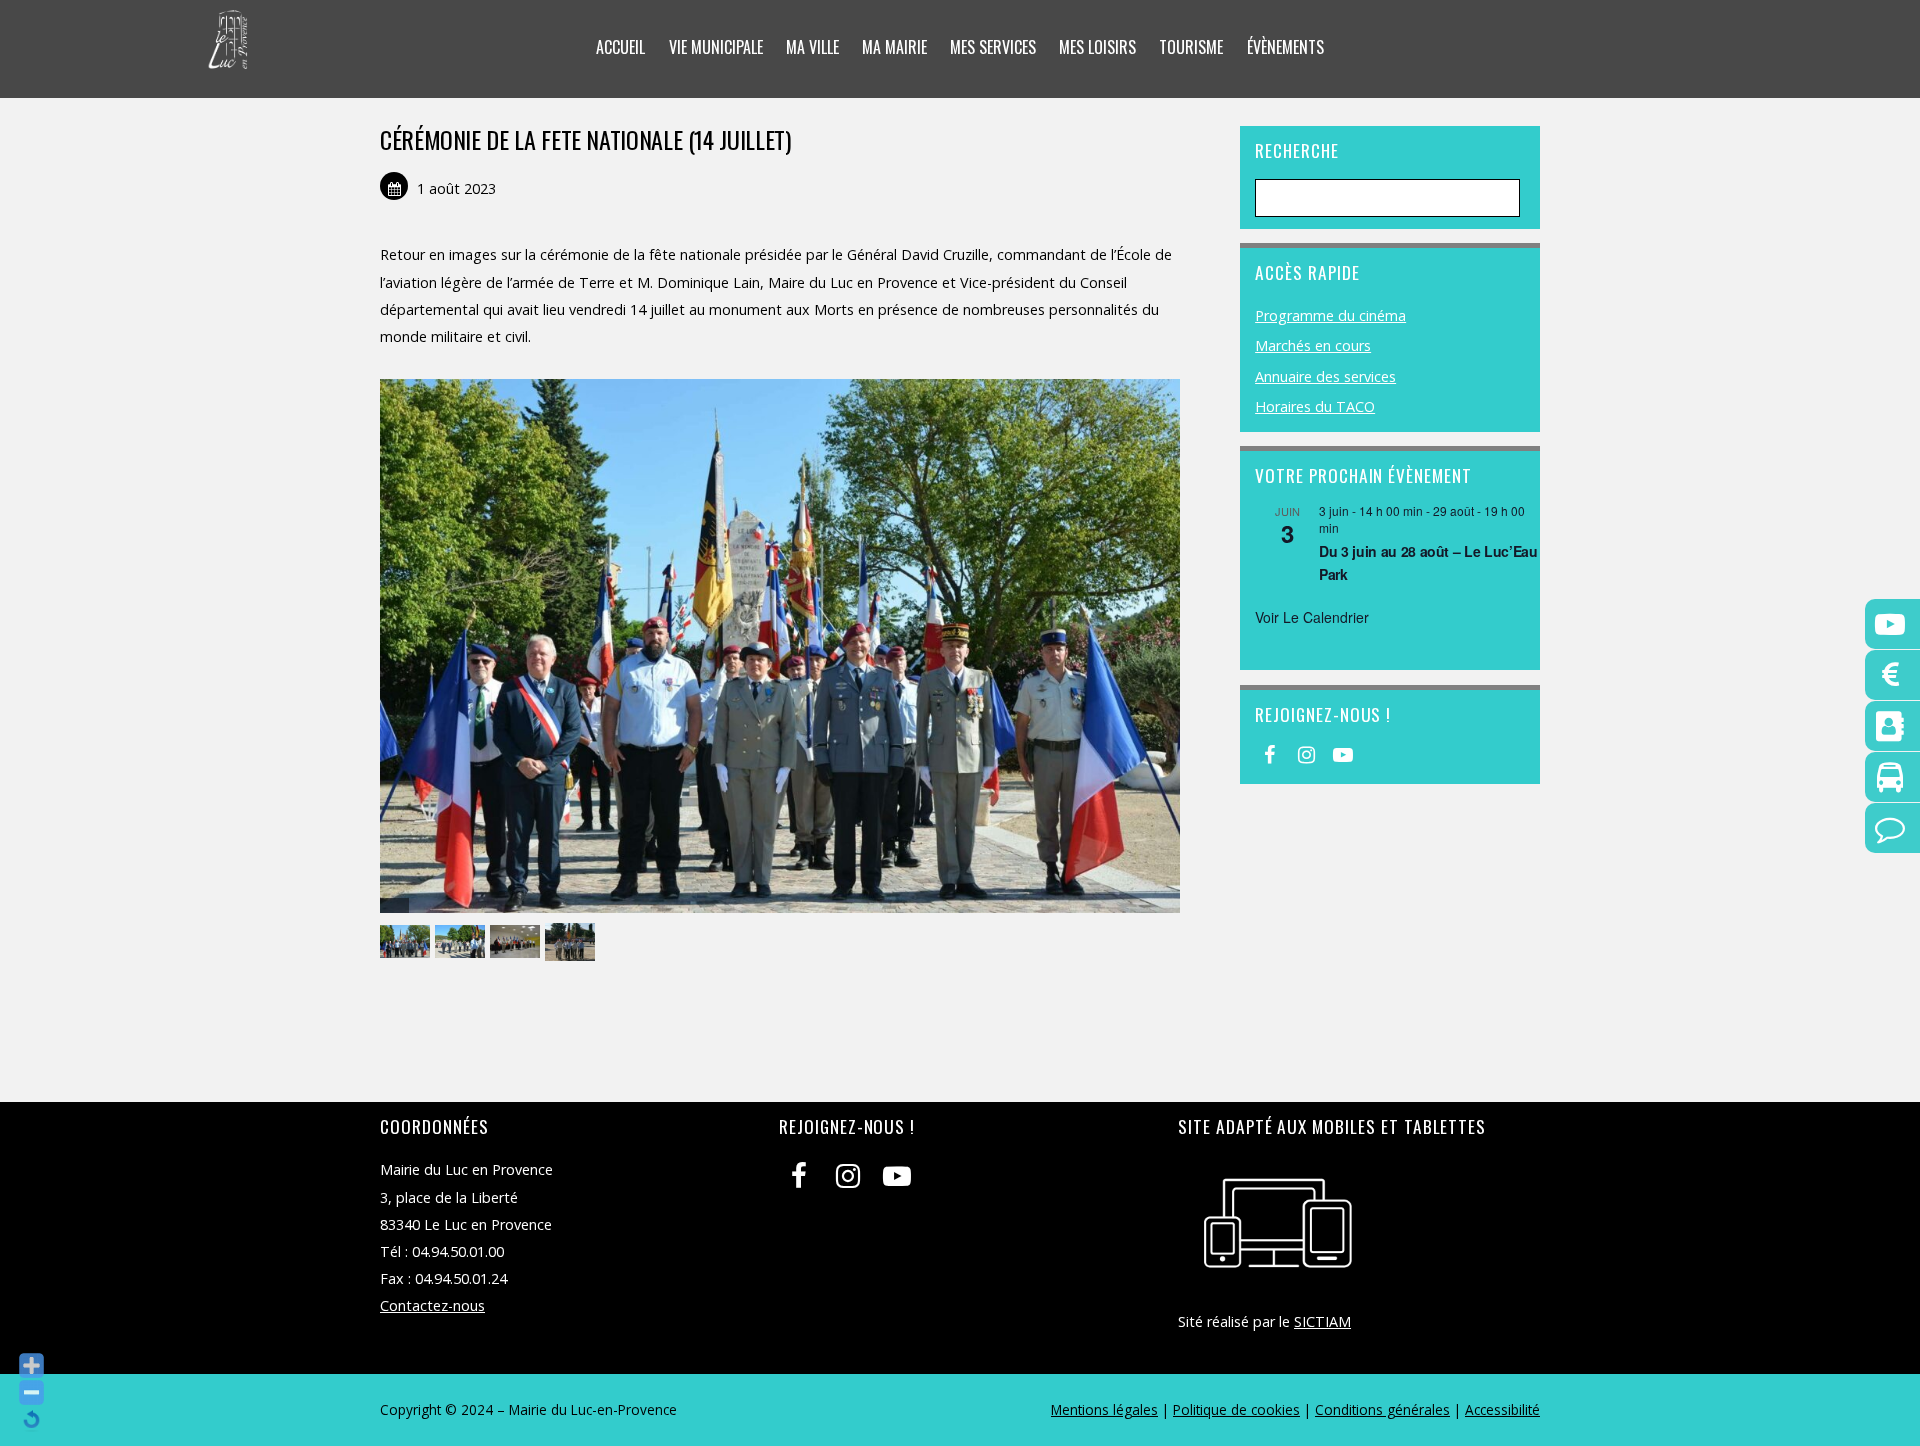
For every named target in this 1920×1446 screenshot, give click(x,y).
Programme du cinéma (1330, 315)
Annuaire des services (1325, 376)
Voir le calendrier (1312, 617)
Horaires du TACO (1315, 406)
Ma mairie (894, 47)
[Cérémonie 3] (517, 942)
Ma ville (812, 47)
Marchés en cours (1313, 345)
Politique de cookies (1236, 1409)
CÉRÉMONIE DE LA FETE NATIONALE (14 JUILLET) (585, 139)
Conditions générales (1382, 1409)
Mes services (993, 47)
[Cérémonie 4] (572, 942)
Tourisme (1191, 47)
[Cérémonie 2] (462, 942)
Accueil (620, 47)
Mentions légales (1104, 1409)
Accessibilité (1502, 1409)
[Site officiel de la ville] (228, 56)
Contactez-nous (432, 1305)
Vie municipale (716, 47)
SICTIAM (1322, 1321)
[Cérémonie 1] (407, 942)
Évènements (1285, 47)
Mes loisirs (1097, 47)
